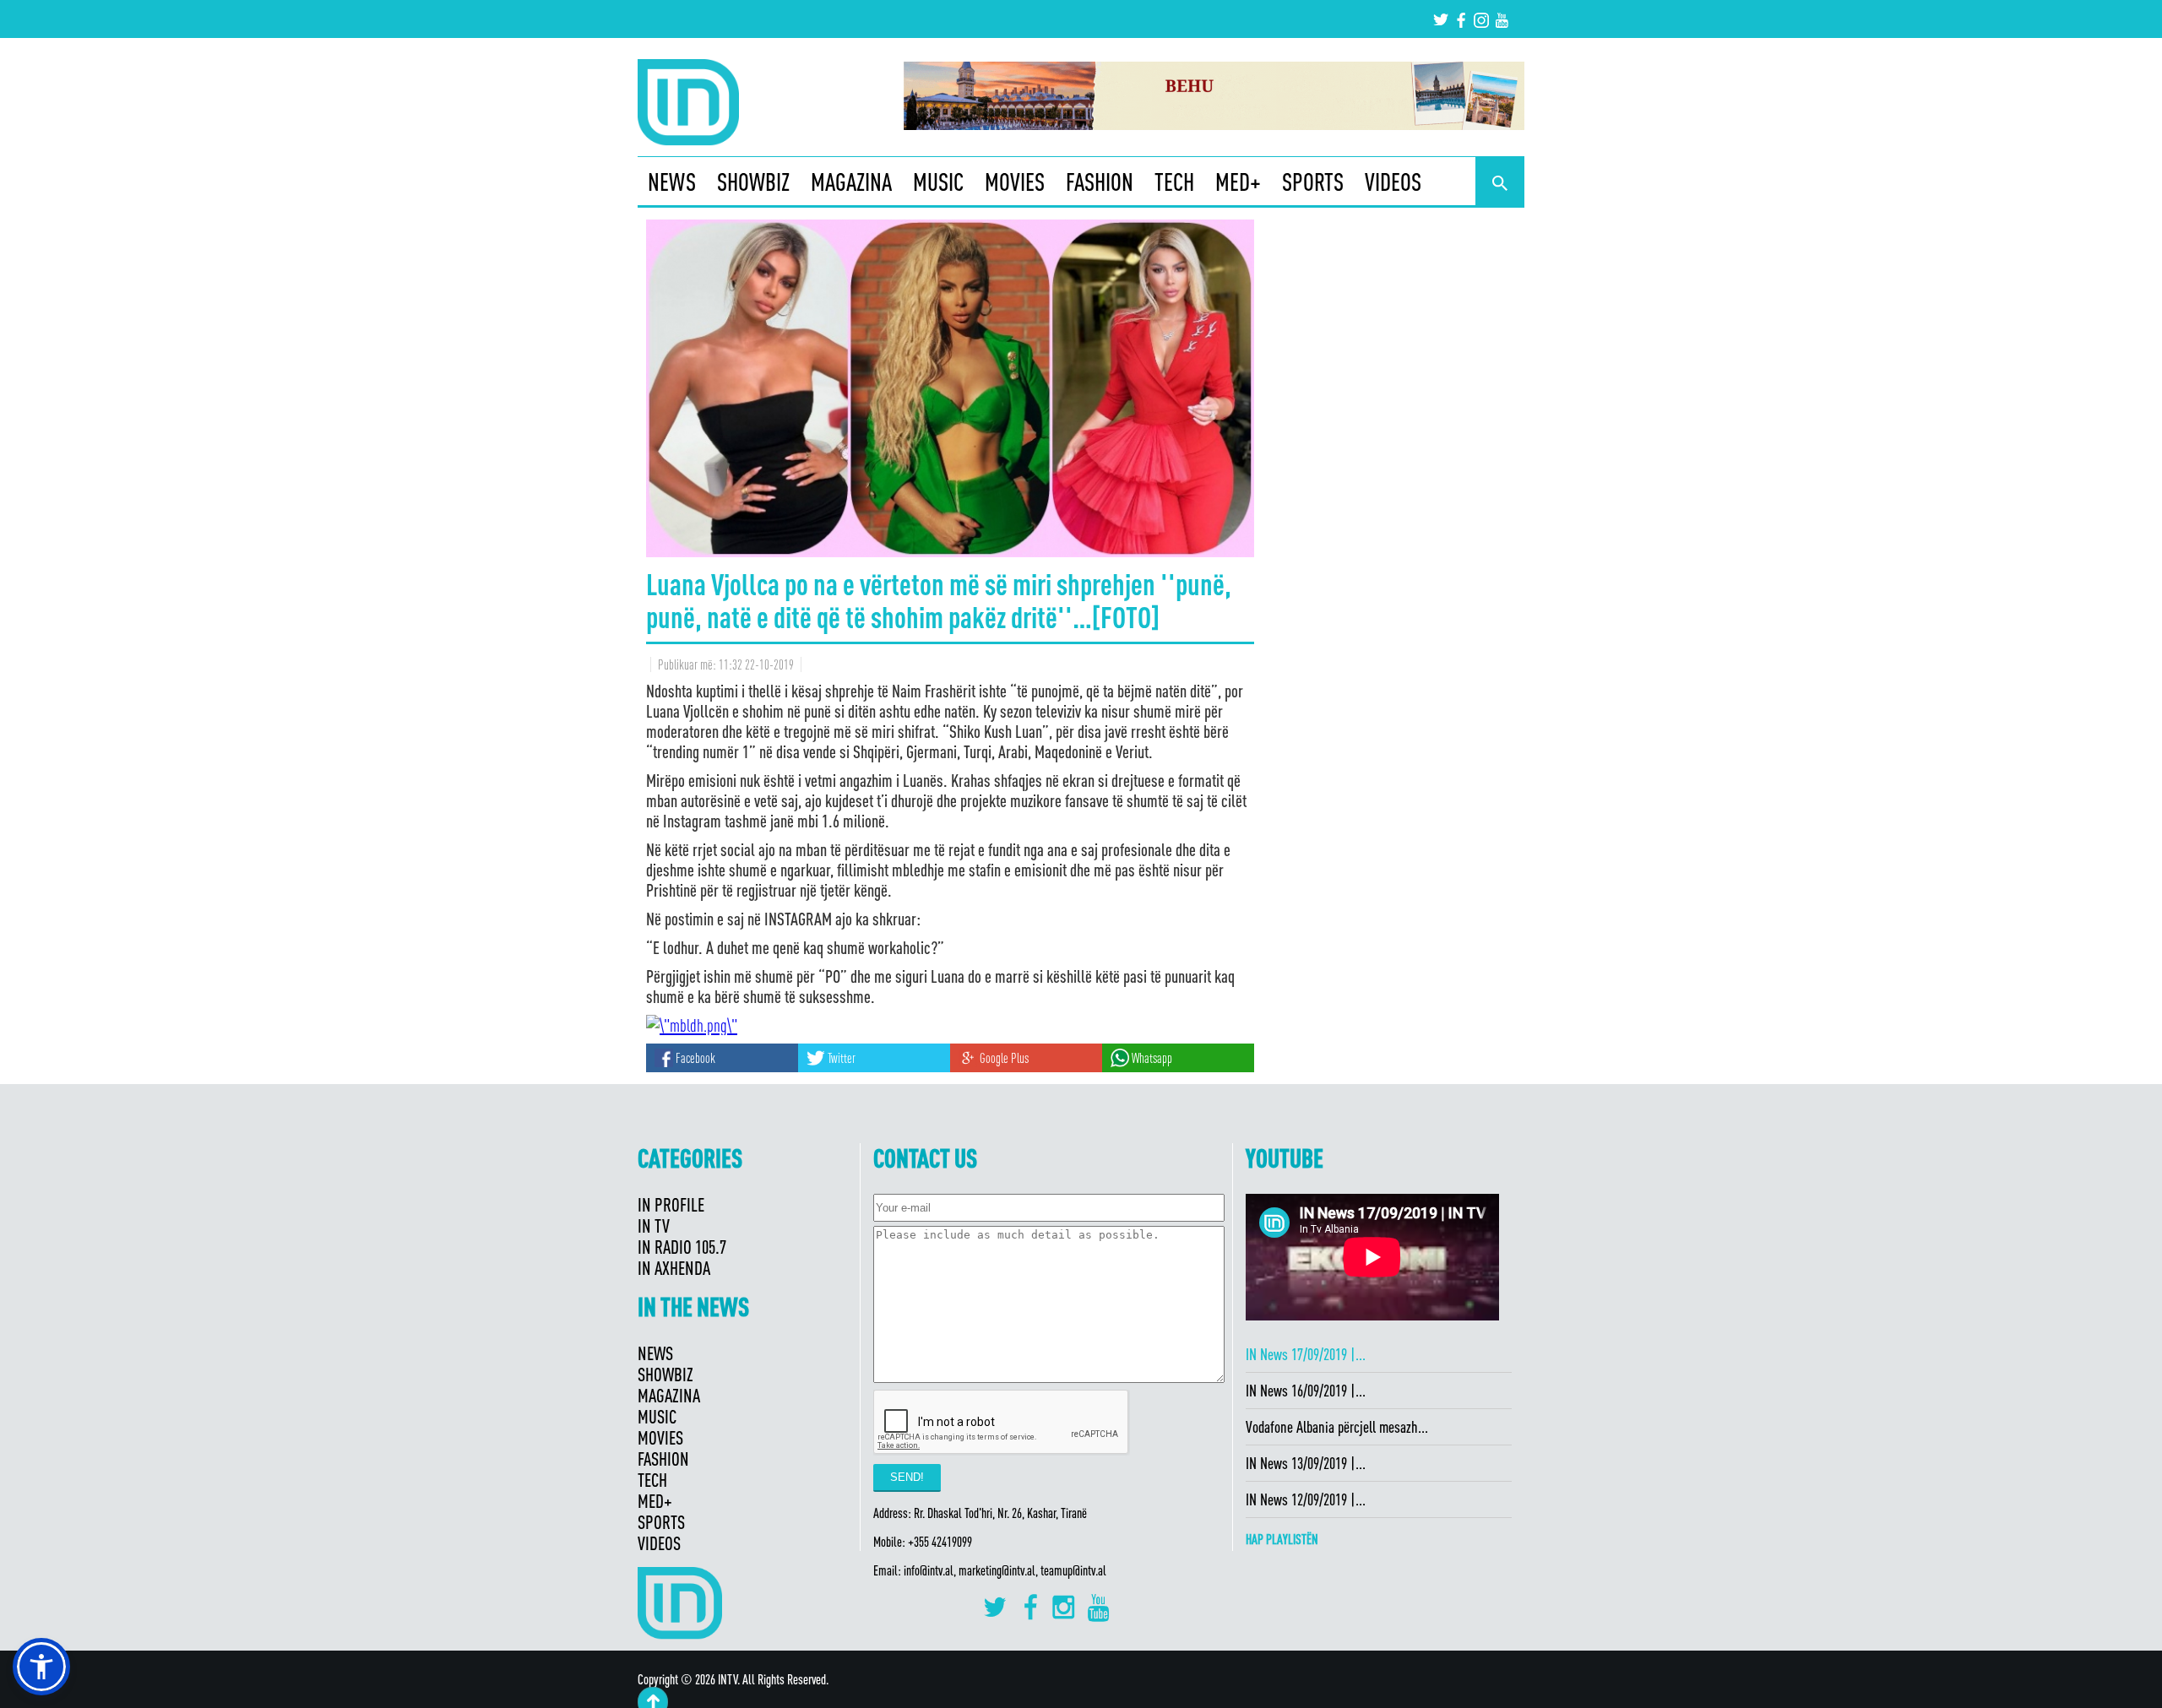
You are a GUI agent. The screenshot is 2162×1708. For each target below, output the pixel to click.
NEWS (672, 182)
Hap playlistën (1282, 1539)
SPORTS (1313, 182)
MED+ (1238, 182)
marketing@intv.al (997, 1570)
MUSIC (938, 182)
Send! (907, 1477)
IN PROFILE (671, 1204)
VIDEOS (1393, 182)
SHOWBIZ (753, 182)
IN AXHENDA (674, 1268)
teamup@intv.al (1073, 1570)
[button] (41, 1667)
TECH (1174, 182)
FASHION (1100, 182)
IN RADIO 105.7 (682, 1247)
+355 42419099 (940, 1542)
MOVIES (1015, 182)
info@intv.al (929, 1570)
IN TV (654, 1225)
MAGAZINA (851, 182)
